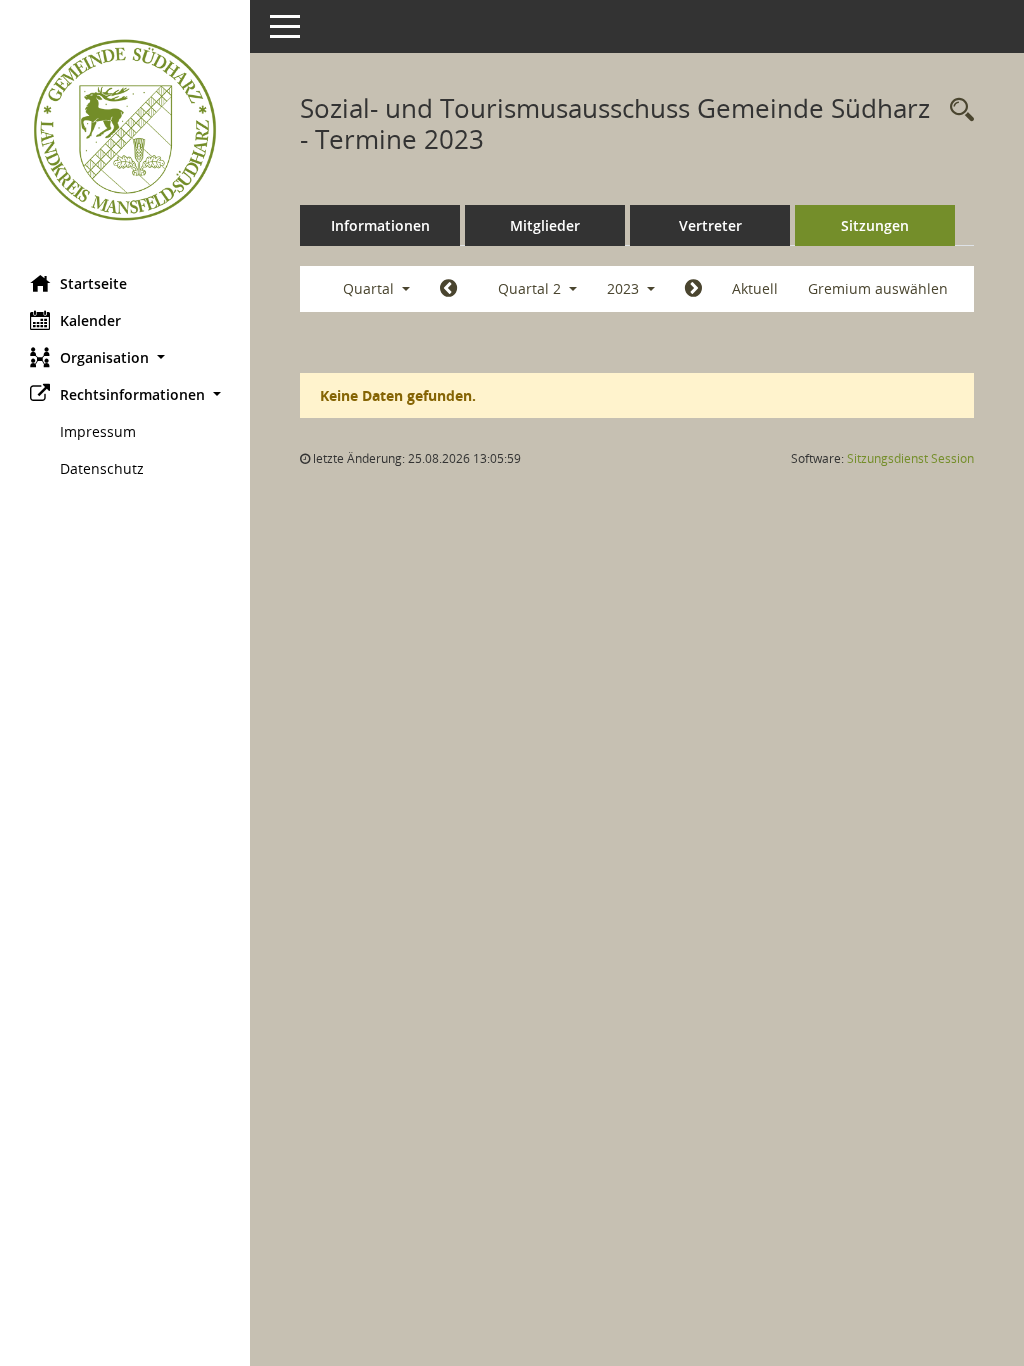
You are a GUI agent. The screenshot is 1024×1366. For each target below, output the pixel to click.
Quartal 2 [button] (531, 288)
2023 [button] (625, 288)
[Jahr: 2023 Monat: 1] (448, 289)
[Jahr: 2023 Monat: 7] (693, 289)
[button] (125, 357)
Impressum (98, 431)
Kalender (90, 320)
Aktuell (755, 288)
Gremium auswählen (878, 288)
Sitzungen (875, 225)
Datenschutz (102, 468)
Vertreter (710, 225)
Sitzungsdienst (910, 458)
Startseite (93, 283)
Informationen (380, 225)
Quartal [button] (370, 288)
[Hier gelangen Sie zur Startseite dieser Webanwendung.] (125, 130)
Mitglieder (545, 225)
